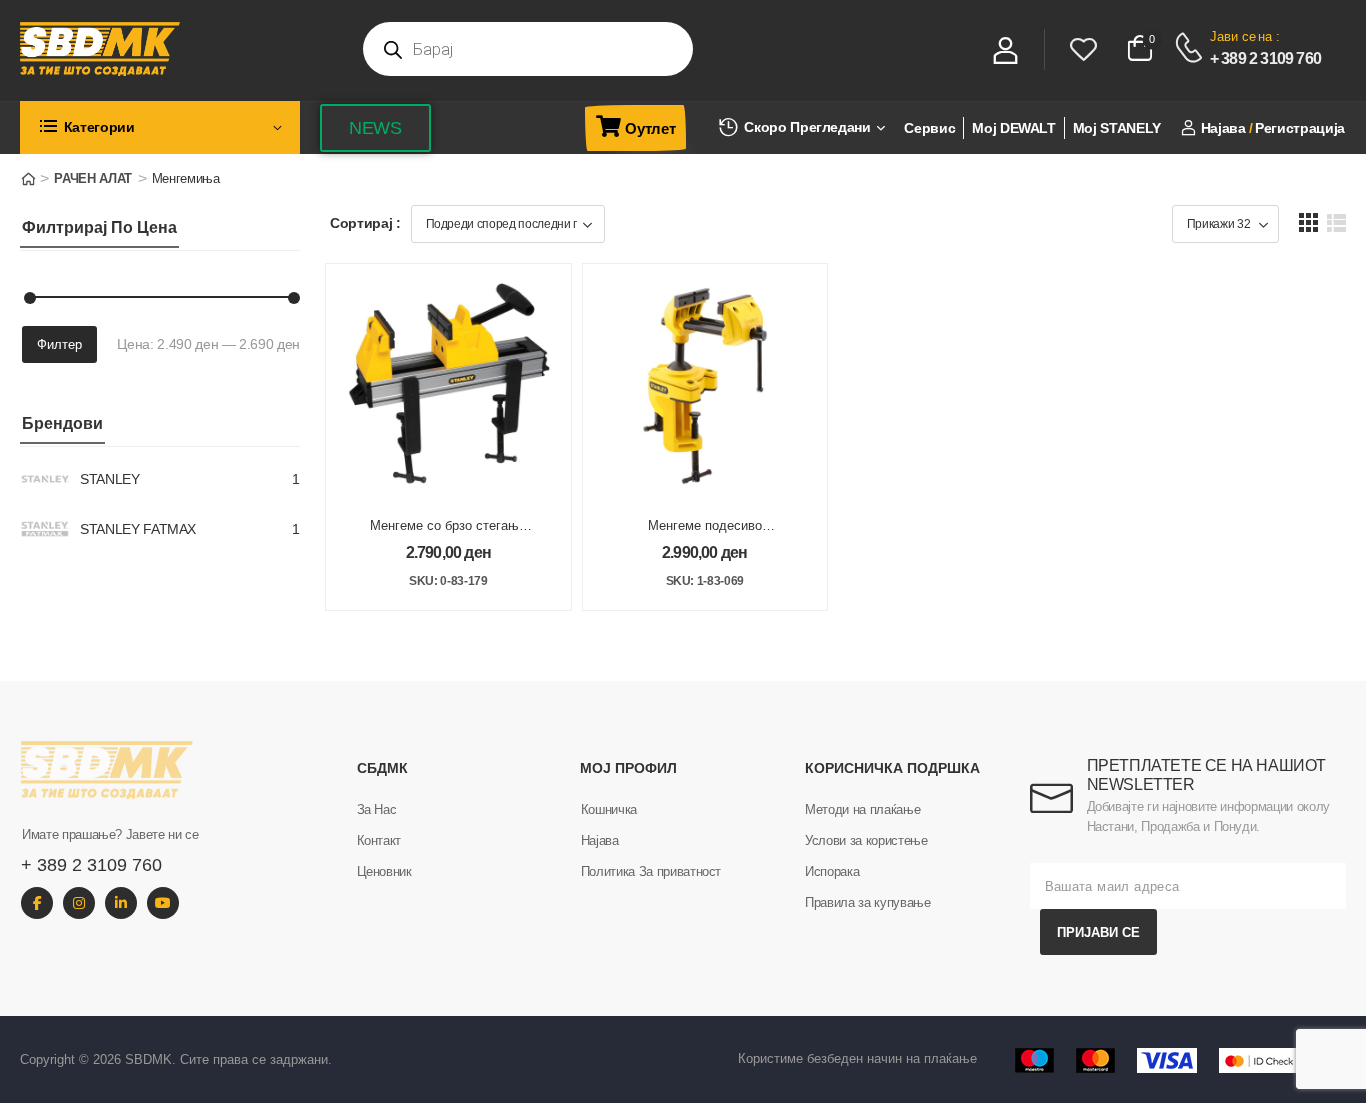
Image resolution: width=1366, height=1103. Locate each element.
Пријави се (1098, 932)
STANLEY (110, 479)
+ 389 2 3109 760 (1265, 58)
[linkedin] (121, 903)
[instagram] (79, 903)
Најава (600, 840)
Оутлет (650, 128)
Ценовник (384, 871)
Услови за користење (866, 840)
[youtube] (163, 903)
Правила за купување (867, 902)
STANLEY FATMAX (138, 529)
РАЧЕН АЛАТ (93, 178)
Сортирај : (365, 223)
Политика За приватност (651, 871)
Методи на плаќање (862, 809)
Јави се (1233, 36)
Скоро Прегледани (807, 127)
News (375, 128)
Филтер (59, 344)
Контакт (379, 840)
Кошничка (609, 809)
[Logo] (179, 49)
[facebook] (37, 903)
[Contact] (1191, 48)
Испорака (832, 871)
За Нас (377, 809)
